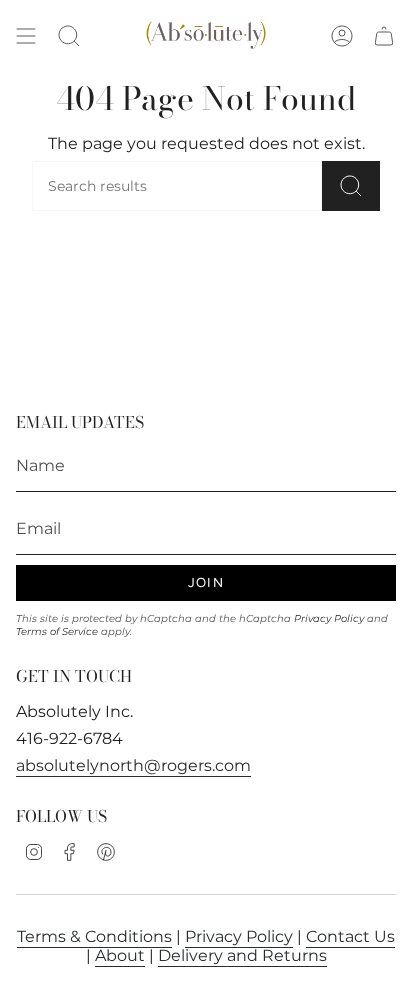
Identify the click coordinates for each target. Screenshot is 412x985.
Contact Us (350, 936)
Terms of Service (57, 631)
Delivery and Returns (242, 955)
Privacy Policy (329, 618)
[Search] (351, 186)
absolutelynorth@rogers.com (133, 765)
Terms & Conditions (94, 936)
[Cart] (384, 36)
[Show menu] (26, 36)
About (120, 955)
